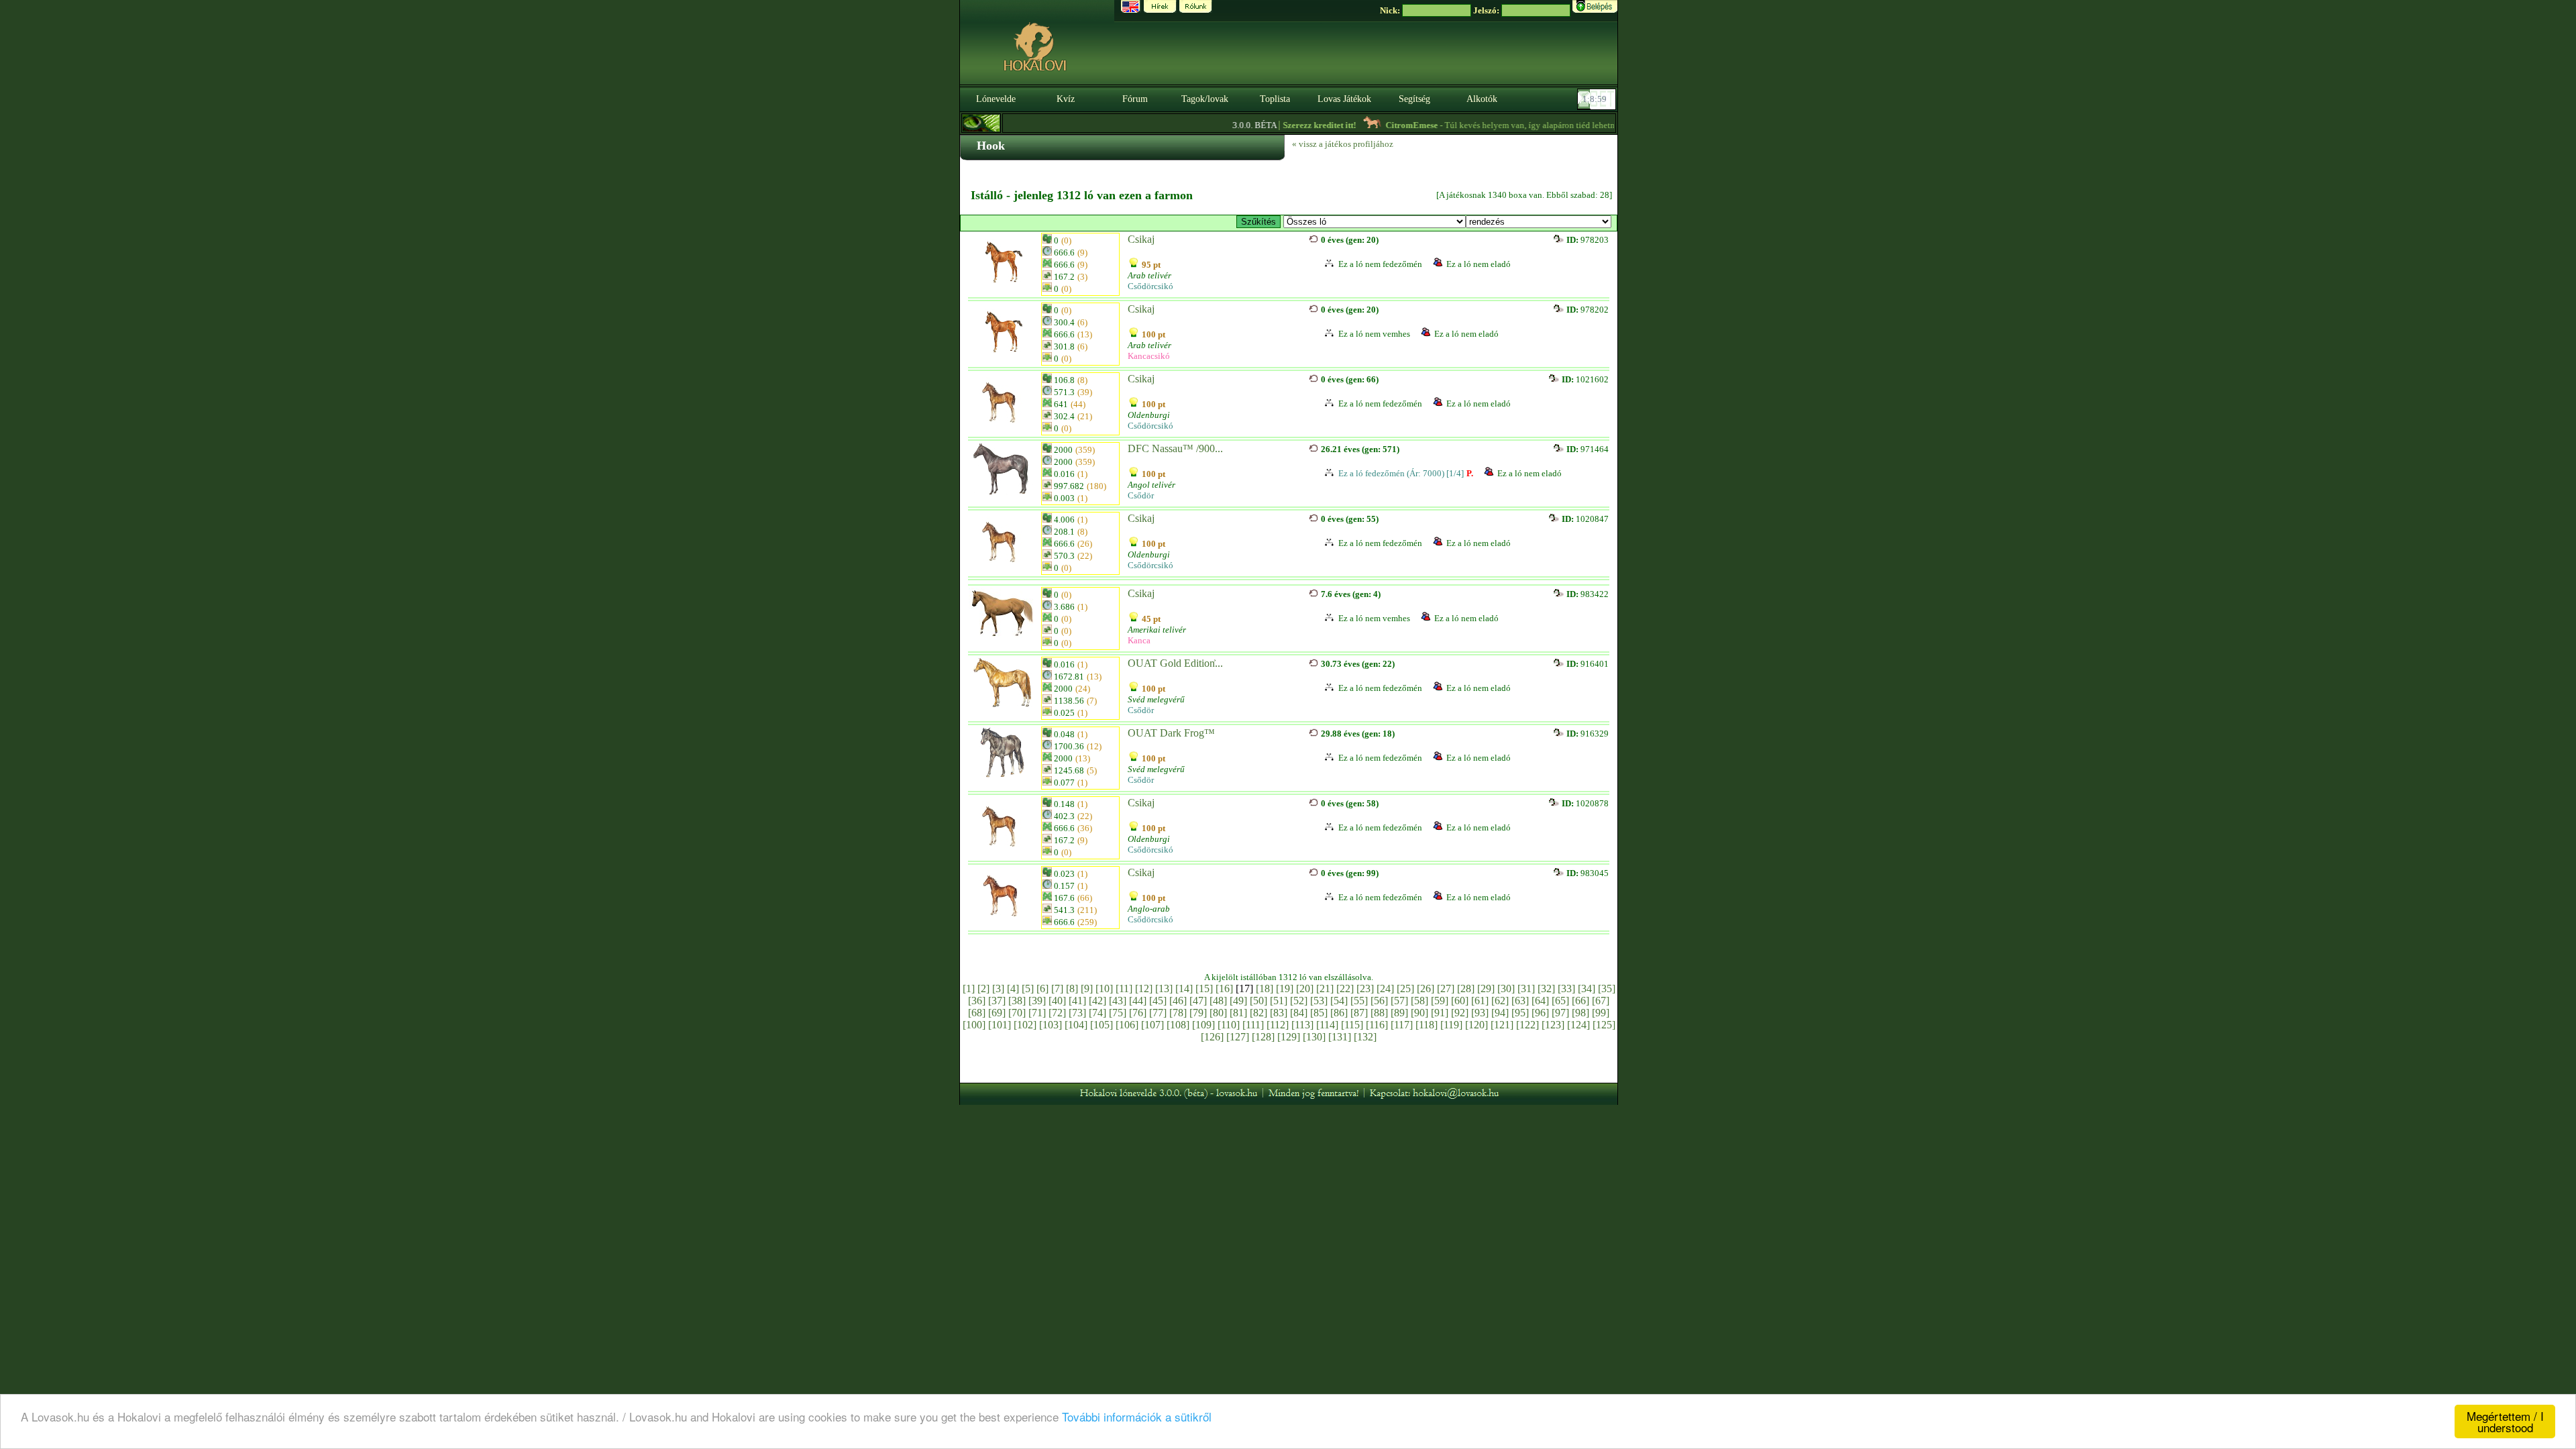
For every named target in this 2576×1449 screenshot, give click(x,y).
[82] (1258, 1013)
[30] (1506, 988)
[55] (1359, 1001)
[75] (1118, 1013)
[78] (1178, 1013)
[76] (1138, 1013)
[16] (1224, 988)
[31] (1526, 988)
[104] (1076, 1025)
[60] (1460, 1001)
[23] (1365, 988)
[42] (1097, 1001)
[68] (977, 1013)
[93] (1480, 1013)
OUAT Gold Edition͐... (1175, 663)
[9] (1087, 988)
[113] (1302, 1025)
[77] (1158, 1013)
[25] (1405, 988)
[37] (997, 1001)
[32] (1546, 988)
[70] (1017, 1013)
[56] (1379, 1001)
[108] (1178, 1025)
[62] (1500, 1001)
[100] (974, 1025)
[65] (1560, 1001)
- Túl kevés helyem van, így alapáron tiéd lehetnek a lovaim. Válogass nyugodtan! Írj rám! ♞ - (1559, 125)
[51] (1279, 1001)
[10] (1104, 988)
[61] (1480, 1001)
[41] (1077, 1001)
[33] (1566, 988)
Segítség (1414, 99)
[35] (1607, 988)
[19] (1285, 988)
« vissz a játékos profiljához (1343, 144)
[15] (1204, 988)
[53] (1319, 1001)
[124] (1578, 1025)
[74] (1097, 1013)
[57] (1399, 1001)
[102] (1025, 1025)
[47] (1198, 1001)
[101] (1000, 1025)
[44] (1138, 1001)
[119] (1451, 1025)
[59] (1440, 1001)
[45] (1158, 1001)
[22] (1345, 988)
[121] (1502, 1025)
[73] (1077, 1013)
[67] (1601, 1001)
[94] (1500, 1013)
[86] (1339, 1013)
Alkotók (1482, 99)
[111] (1253, 1025)
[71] (1037, 1013)
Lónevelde (996, 99)
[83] (1279, 1013)
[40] (1057, 1001)
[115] (1352, 1025)
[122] (1527, 1025)
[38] (1017, 1001)
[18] (1265, 988)
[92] (1460, 1013)
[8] (1072, 988)
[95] (1520, 1013)
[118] (1427, 1025)
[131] (1340, 1037)
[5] (1028, 988)
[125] (1604, 1025)
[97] (1560, 1013)
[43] (1118, 1001)
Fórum (1135, 99)
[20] (1305, 988)
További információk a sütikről (1137, 1416)
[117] (1402, 1025)
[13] (1164, 988)
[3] (998, 988)
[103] (1051, 1025)
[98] (1580, 1013)
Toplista (1275, 99)
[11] (1124, 988)
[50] (1258, 1001)
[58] (1419, 1001)
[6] (1042, 988)
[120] (1477, 1025)
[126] (1212, 1037)
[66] (1580, 1001)
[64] (1540, 1001)
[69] (997, 1013)
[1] (969, 988)
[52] (1299, 1001)
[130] (1314, 1037)
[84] (1299, 1013)
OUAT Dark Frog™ (1171, 733)
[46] (1178, 1001)
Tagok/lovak (1205, 99)
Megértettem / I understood (2505, 1421)
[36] (977, 1001)
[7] (1057, 988)
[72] (1057, 1013)
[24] (1385, 988)
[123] (1553, 1025)
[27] (1446, 988)
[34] (1587, 988)
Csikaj (1141, 239)
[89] (1399, 1013)
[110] (1229, 1025)
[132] (1365, 1037)
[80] (1218, 1013)
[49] (1238, 1001)
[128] (1263, 1037)
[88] (1379, 1013)
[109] (1203, 1025)
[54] (1339, 1001)
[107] (1152, 1025)
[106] (1127, 1025)
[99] (1601, 1013)
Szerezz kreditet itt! (1283, 125)
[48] (1218, 1001)
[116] (1377, 1025)
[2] (983, 988)
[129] (1289, 1037)
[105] (1102, 1025)
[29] (1486, 988)
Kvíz (1066, 99)
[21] (1325, 988)
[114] (1327, 1025)
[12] (1144, 988)
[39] (1037, 1001)
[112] (1278, 1025)
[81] (1238, 1013)
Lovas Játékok (1344, 99)
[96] (1540, 1013)
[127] (1238, 1037)
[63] (1520, 1001)
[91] (1440, 1013)
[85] (1319, 1013)
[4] (1013, 988)
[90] (1419, 1013)
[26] (1426, 988)
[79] (1198, 1013)
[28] (1466, 988)
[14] (1184, 988)
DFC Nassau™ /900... (1175, 448)
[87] (1359, 1013)
